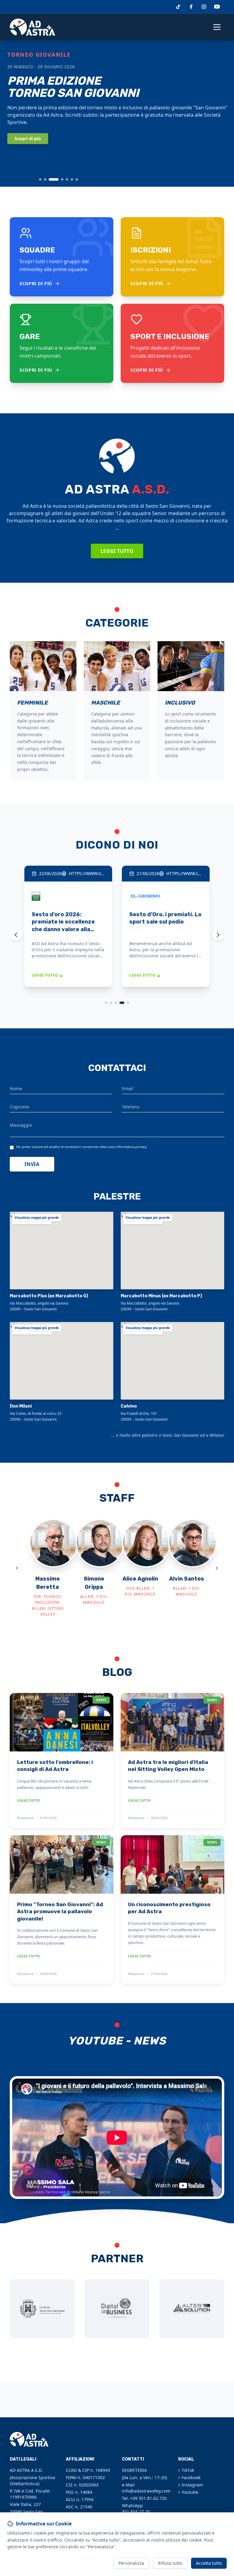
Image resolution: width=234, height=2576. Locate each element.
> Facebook (189, 2477)
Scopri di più (28, 138)
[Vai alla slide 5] (67, 179)
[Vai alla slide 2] (45, 179)
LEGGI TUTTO (47, 975)
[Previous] (16, 935)
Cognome (19, 1107)
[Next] (218, 935)
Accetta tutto (209, 2563)
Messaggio (21, 1125)
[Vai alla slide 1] (40, 179)
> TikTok (186, 2470)
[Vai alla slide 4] (62, 179)
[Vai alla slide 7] (77, 179)
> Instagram (190, 2485)
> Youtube (188, 2492)
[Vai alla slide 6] (72, 179)
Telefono (131, 1107)
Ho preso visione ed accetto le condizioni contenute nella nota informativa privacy (82, 1147)
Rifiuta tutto (170, 2563)
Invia (32, 1164)
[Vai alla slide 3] (54, 179)
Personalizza (131, 2563)
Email (128, 1088)
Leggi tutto (117, 551)
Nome (16, 1088)
